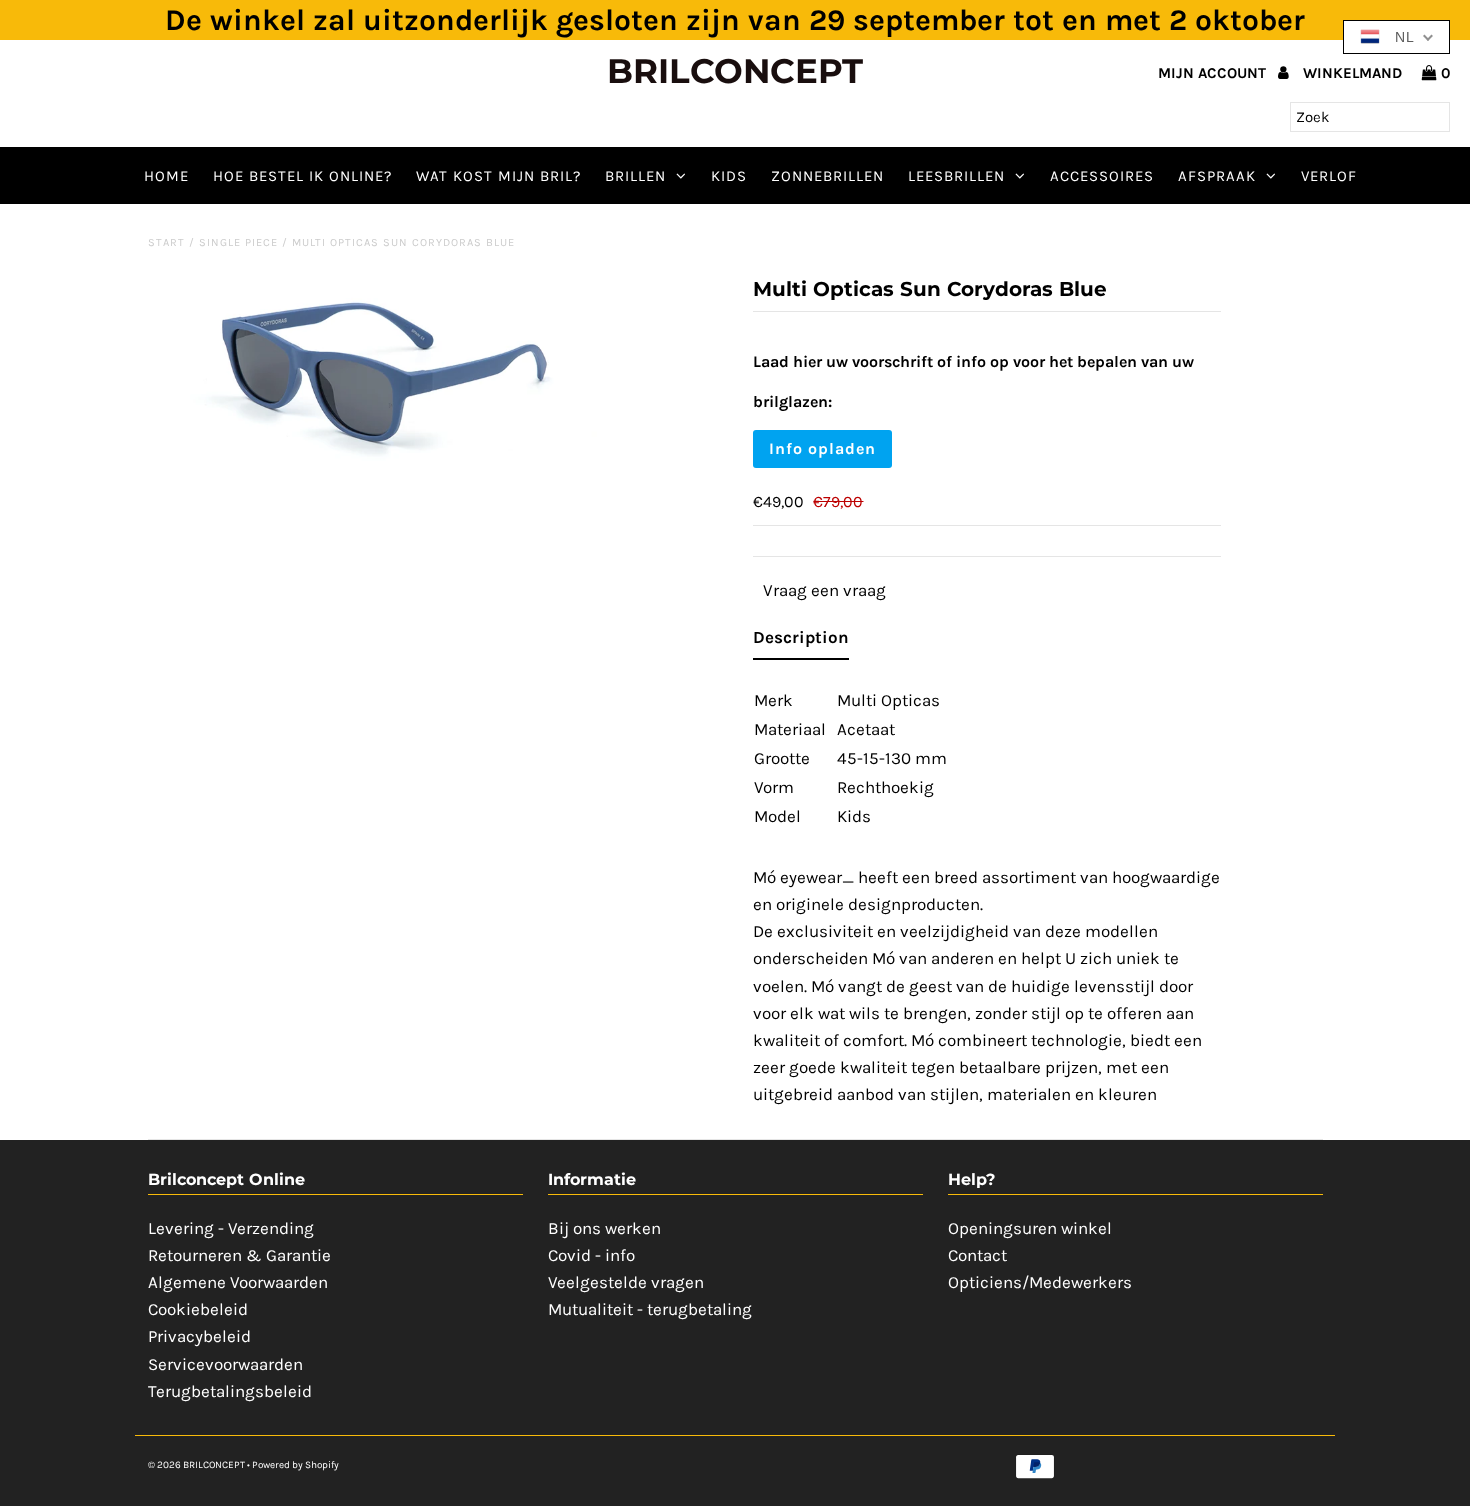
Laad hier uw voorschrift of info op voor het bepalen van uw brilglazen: (973, 381)
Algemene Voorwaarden (238, 1282)
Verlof (1329, 176)
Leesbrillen (956, 176)
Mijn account (1214, 73)
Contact (977, 1255)
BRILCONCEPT (735, 71)
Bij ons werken (604, 1228)
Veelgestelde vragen (626, 1282)
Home (166, 176)
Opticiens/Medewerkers (1040, 1282)
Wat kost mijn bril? (498, 176)
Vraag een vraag (824, 590)
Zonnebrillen (827, 176)
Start (166, 242)
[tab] (801, 641)
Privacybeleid (199, 1336)
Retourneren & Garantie (239, 1255)
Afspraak (1217, 176)
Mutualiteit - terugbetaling (650, 1309)
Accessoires (1102, 176)
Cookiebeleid (198, 1309)
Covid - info (591, 1255)
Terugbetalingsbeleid (230, 1391)
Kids (729, 176)
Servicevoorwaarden (225, 1364)
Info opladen (822, 448)
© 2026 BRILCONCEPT (197, 1465)
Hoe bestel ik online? (302, 176)
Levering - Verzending (231, 1228)
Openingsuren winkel (1030, 1228)
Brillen (635, 176)
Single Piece (238, 242)
